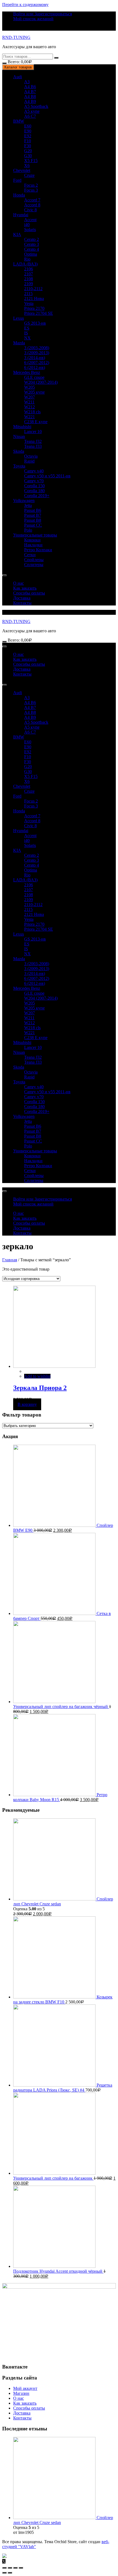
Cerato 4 (32, 249)
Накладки (33, 545)
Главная (10, 1260)
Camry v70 (34, 481)
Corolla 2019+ (37, 496)
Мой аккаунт (25, 2388)
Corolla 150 (34, 486)
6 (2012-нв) (35, 367)
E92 (28, 136)
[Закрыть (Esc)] (4, 2568)
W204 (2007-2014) (41, 382)
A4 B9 (30, 101)
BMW (19, 121)
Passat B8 (33, 520)
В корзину (27, 1404)
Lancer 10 (33, 432)
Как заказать (25, 588)
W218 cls (32, 412)
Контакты (22, 603)
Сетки (30, 555)
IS (26, 333)
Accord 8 (32, 205)
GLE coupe (34, 377)
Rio (27, 259)
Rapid (29, 461)
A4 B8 (30, 96)
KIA (17, 234)
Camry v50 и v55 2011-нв (47, 476)
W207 (29, 397)
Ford (17, 180)
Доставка (22, 598)
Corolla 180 (34, 491)
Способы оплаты (29, 593)
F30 (28, 146)
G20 (28, 151)
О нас (19, 583)
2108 (29, 279)
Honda (19, 195)
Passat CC (33, 525)
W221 (29, 417)
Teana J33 (33, 446)
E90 (28, 131)
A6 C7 (30, 116)
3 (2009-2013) (37, 353)
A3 (27, 82)
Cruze (29, 175)
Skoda (19, 451)
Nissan (19, 436)
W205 (29, 387)
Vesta (29, 303)
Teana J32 (33, 441)
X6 (27, 165)
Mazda (19, 343)
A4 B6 (30, 87)
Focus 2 (31, 185)
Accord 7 (32, 200)
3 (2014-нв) (35, 358)
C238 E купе (36, 422)
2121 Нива (34, 298)
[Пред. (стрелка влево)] (4, 2573)
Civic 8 (30, 210)
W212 (29, 407)
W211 (29, 402)
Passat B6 (33, 510)
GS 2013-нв (35, 323)
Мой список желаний (33, 19)
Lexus (19, 318)
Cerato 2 (32, 239)
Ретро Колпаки (38, 550)
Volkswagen (24, 501)
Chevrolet (22, 170)
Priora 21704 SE (39, 313)
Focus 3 (31, 190)
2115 (28, 294)
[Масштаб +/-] (21, 2568)
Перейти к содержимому (25, 5)
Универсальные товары (35, 535)
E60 (28, 126)
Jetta (28, 505)
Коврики (32, 540)
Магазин (21, 2393)
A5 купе (32, 111)
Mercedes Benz (27, 372)
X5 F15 (31, 161)
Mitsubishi (22, 427)
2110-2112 (33, 289)
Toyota (19, 466)
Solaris (30, 230)
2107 (29, 274)
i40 (27, 225)
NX (27, 338)
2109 (29, 284)
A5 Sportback (36, 106)
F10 (28, 141)
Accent (30, 220)
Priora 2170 (34, 308)
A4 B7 (30, 92)
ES (27, 328)
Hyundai (21, 215)
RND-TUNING (16, 37)
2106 (29, 269)
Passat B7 (33, 515)
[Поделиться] (10, 2568)
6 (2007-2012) (37, 363)
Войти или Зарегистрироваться (43, 14)
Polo (28, 530)
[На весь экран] (15, 2568)
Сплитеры (34, 565)
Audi (18, 77)
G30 (28, 156)
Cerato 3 (32, 244)
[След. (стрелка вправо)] (10, 2573)
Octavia (31, 456)
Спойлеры (34, 560)
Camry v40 (34, 471)
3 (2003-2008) (37, 348)
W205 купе (34, 392)
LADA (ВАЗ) (25, 264)
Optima (31, 254)
